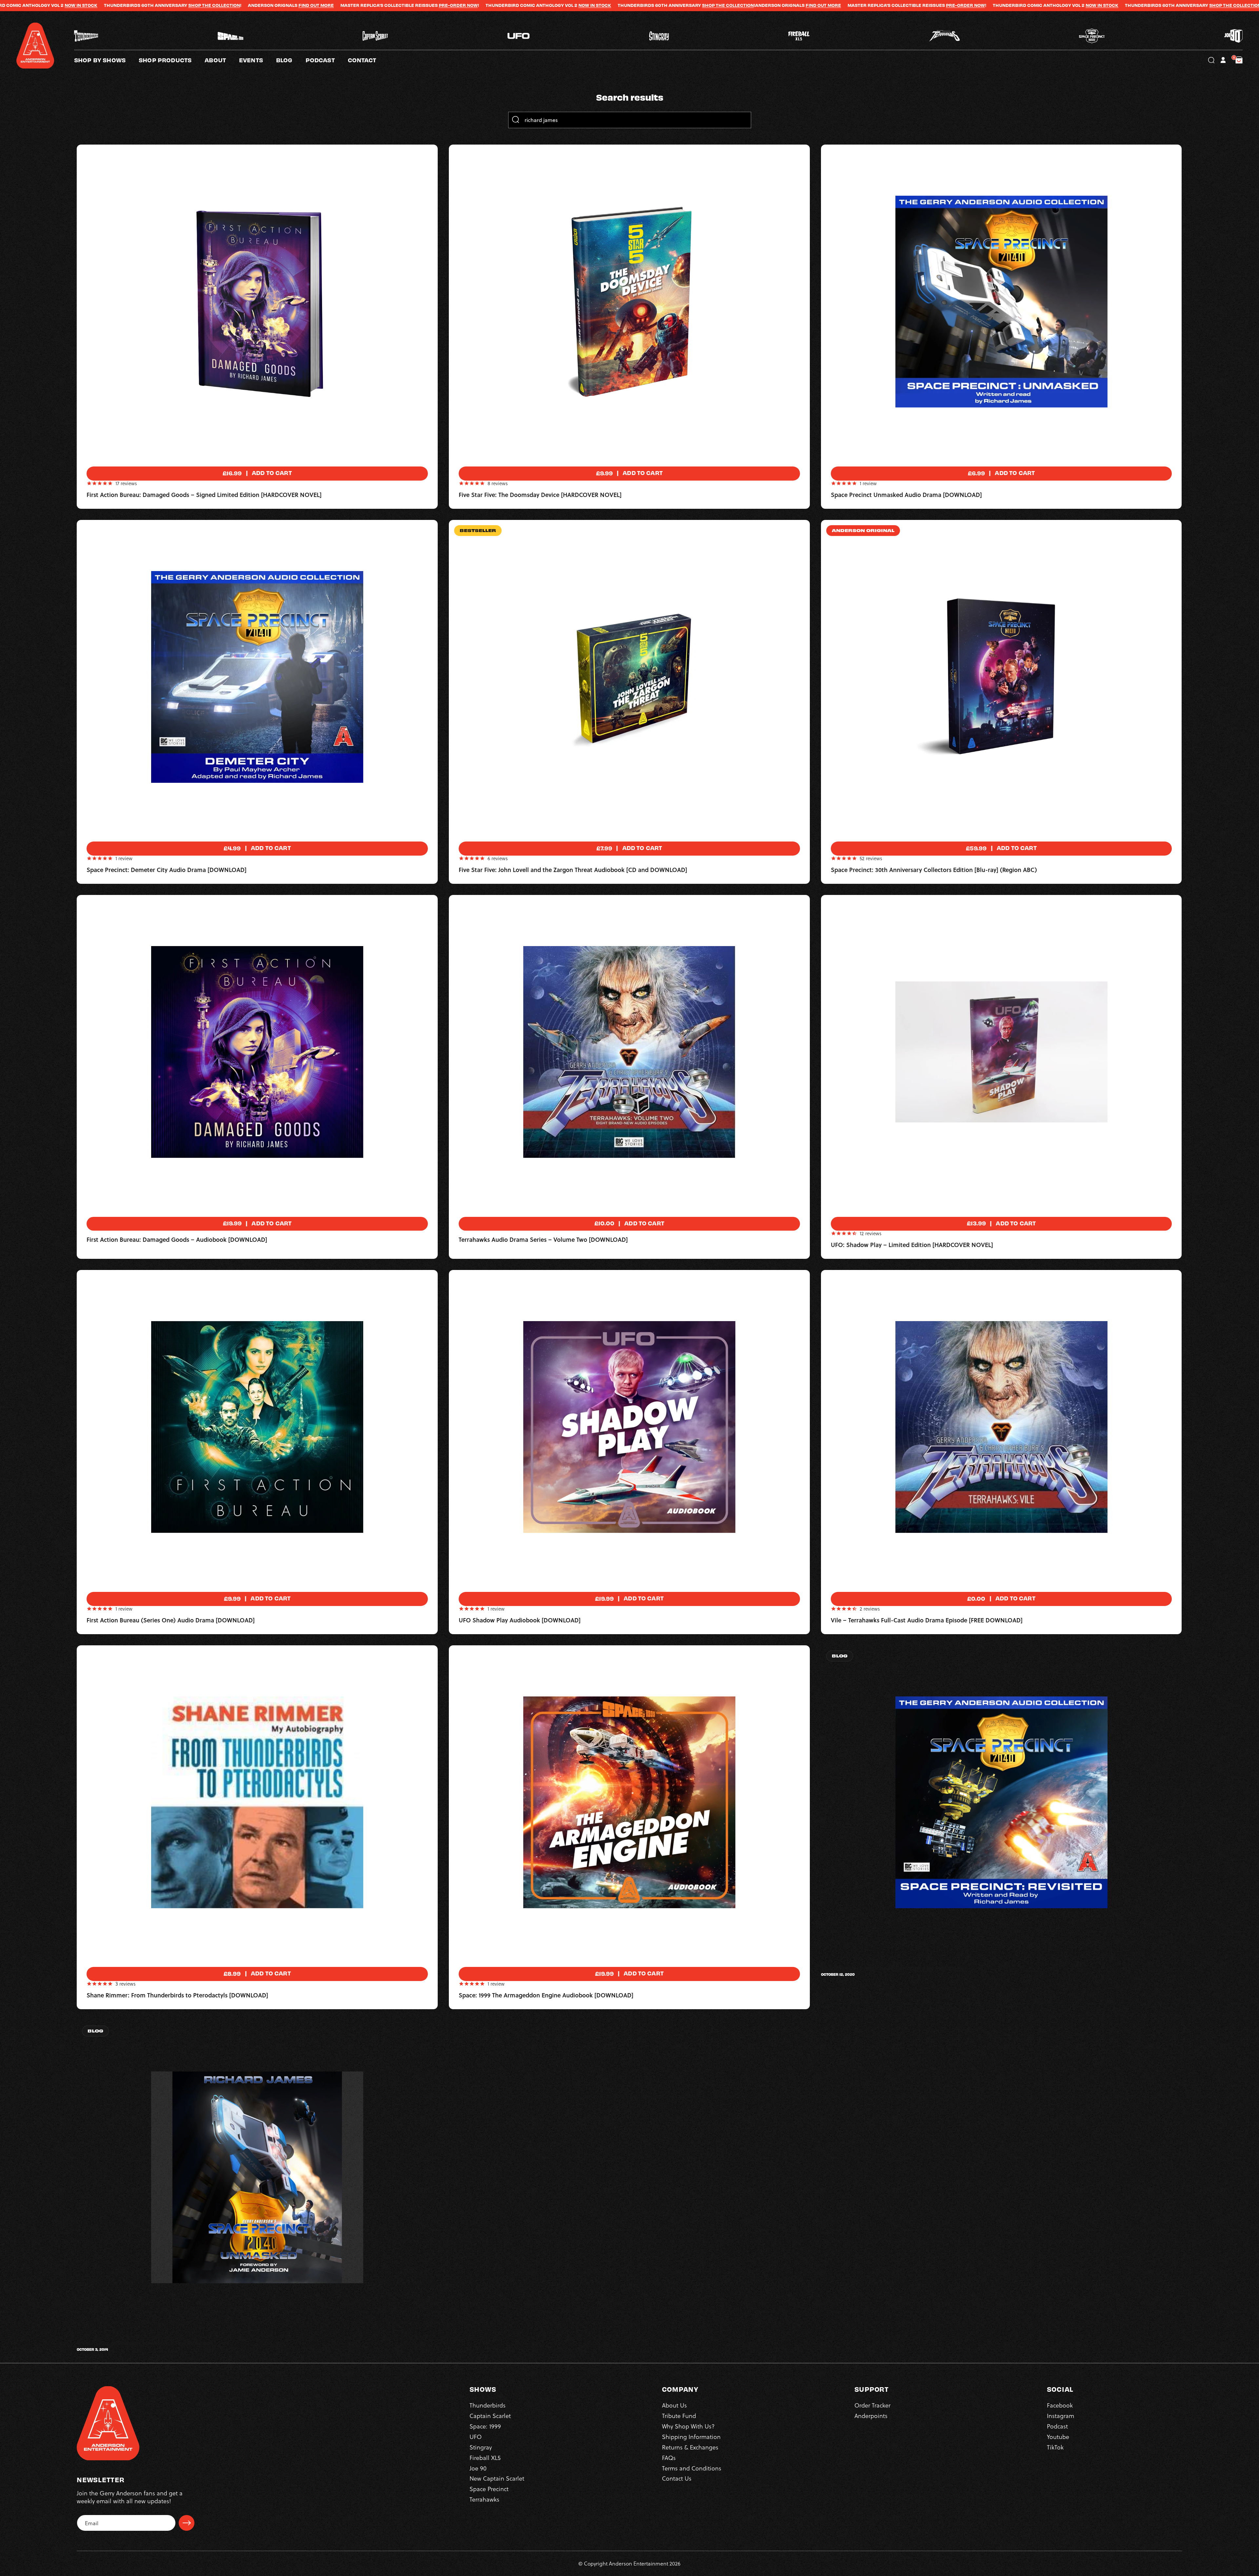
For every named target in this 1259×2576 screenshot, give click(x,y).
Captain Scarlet (490, 2416)
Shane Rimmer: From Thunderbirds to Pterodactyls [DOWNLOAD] (177, 1995)
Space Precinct (489, 2489)
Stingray (481, 2447)
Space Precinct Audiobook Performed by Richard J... (893, 1968)
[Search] (515, 120)
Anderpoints (871, 2416)
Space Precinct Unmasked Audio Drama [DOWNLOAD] (906, 495)
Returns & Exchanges (690, 2447)
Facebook (1060, 2405)
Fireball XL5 (485, 2457)
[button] (222, 60)
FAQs (669, 2457)
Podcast (1057, 2426)
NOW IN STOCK (171, 5)
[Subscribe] (187, 2523)
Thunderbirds (488, 2405)
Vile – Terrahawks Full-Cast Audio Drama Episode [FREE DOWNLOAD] (927, 1620)
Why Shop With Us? (688, 2426)
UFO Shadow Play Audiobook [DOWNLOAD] (520, 1620)
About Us (674, 2405)
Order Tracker (872, 2405)
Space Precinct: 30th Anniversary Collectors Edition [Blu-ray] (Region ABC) (934, 870)
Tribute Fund (679, 2416)
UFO (476, 2437)
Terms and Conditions (692, 2468)
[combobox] (629, 120)
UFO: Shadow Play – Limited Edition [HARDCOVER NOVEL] (912, 1245)
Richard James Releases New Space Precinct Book (145, 2343)
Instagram (1060, 2416)
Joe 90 (478, 2468)
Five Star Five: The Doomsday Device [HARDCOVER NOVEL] (540, 495)
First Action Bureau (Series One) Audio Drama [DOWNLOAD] (171, 1620)
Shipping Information (691, 2437)
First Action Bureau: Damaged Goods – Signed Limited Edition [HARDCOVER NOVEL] (204, 495)
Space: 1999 (485, 2426)
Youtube (1058, 2437)
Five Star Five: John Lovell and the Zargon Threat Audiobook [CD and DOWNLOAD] (573, 870)
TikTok (1055, 2447)
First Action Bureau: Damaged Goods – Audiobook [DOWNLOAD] (177, 1240)
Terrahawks (484, 2499)
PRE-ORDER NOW (35, 5)
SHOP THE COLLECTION (304, 5)
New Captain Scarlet (497, 2478)
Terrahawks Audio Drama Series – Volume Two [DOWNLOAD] (543, 1240)
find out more (400, 5)
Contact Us (677, 2478)
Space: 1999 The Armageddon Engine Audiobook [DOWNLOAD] (546, 1995)
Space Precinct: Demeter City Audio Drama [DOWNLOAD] (167, 870)
